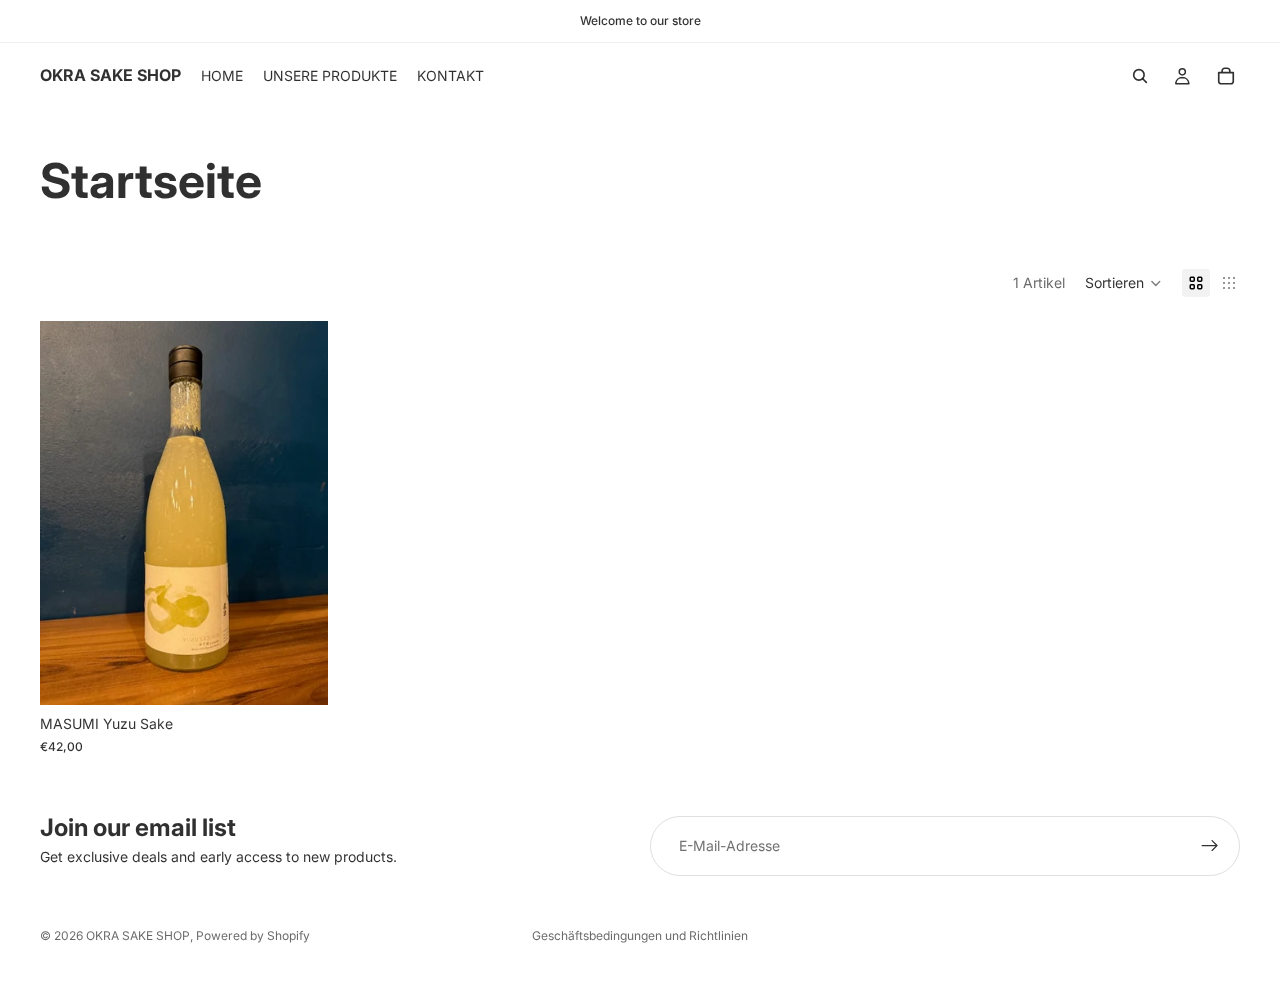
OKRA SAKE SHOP (138, 935)
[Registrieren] (1210, 846)
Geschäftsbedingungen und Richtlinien (640, 935)
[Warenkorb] (1226, 76)
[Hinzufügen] (297, 675)
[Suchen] (1140, 76)
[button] (1123, 283)
